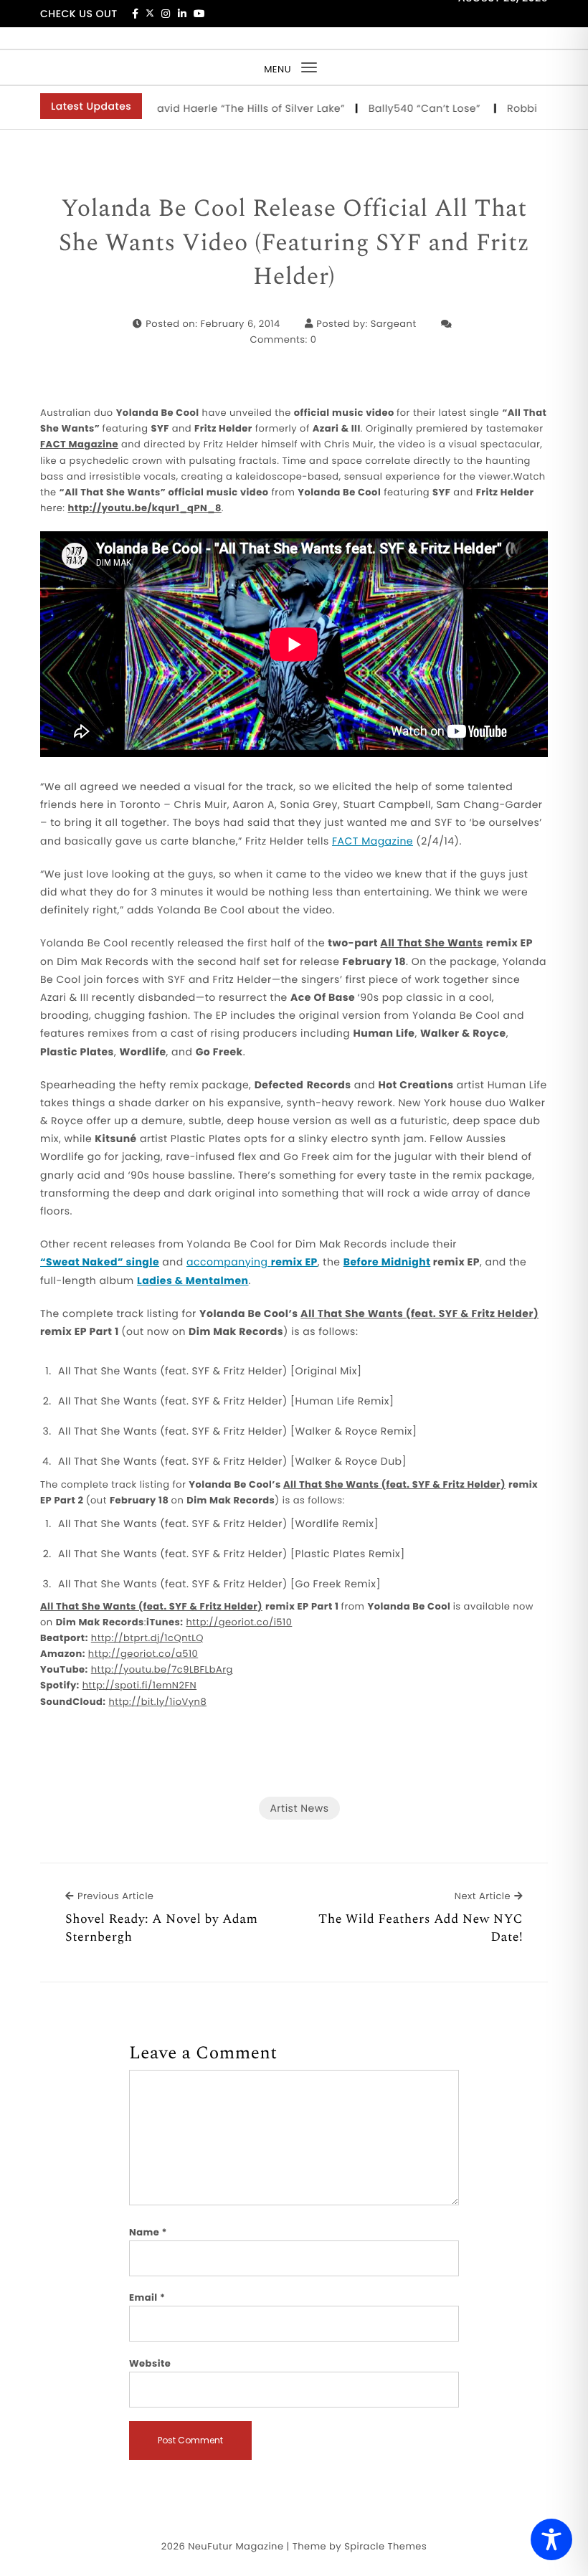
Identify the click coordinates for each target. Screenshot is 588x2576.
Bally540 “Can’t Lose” (399, 108)
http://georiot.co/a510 (143, 1654)
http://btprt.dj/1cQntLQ (147, 1638)
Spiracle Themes (385, 2546)
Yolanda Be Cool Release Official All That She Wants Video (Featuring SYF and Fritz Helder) (294, 243)
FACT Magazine (373, 841)
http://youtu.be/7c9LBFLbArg (162, 1669)
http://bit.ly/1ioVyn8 (157, 1702)
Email (147, 2297)
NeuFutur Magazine (236, 2546)
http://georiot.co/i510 (240, 1622)
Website (150, 2363)
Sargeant (394, 324)
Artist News (299, 1808)
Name (148, 2232)
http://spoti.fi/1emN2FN (139, 1685)
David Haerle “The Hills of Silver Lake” (220, 108)
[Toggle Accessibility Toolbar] (551, 2539)
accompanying (252, 1262)
